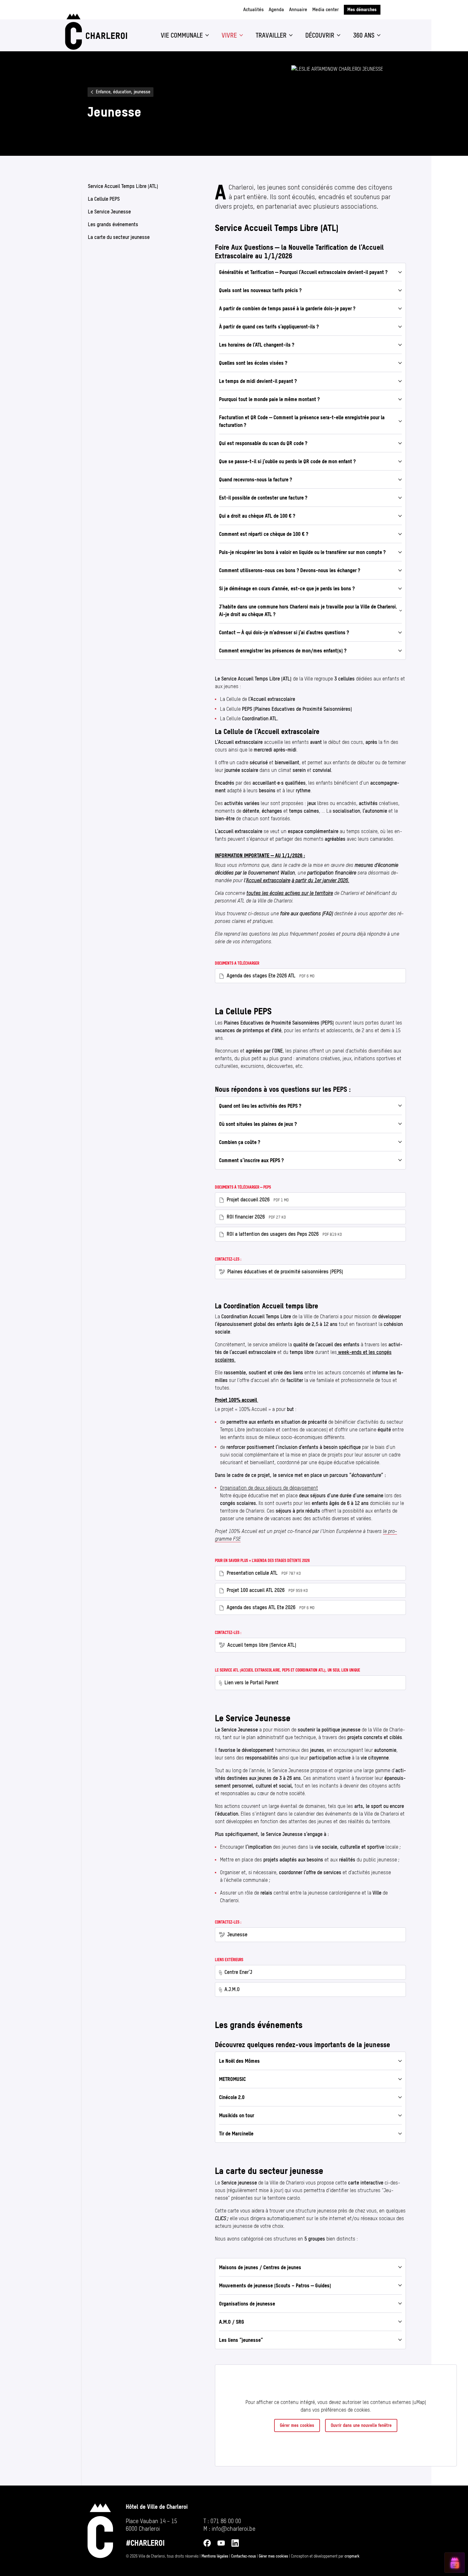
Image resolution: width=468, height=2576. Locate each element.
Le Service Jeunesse (109, 212)
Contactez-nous (244, 2556)
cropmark (352, 2556)
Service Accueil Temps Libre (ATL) (123, 186)
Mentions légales (215, 2556)
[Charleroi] (95, 32)
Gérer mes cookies (297, 2425)
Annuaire (298, 9)
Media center (326, 9)
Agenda (276, 9)
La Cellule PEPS (104, 199)
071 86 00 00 (226, 2521)
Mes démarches (362, 10)
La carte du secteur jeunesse (119, 237)
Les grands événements (113, 224)
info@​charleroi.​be (234, 2529)
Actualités (253, 9)
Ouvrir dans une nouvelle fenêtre (361, 2425)
